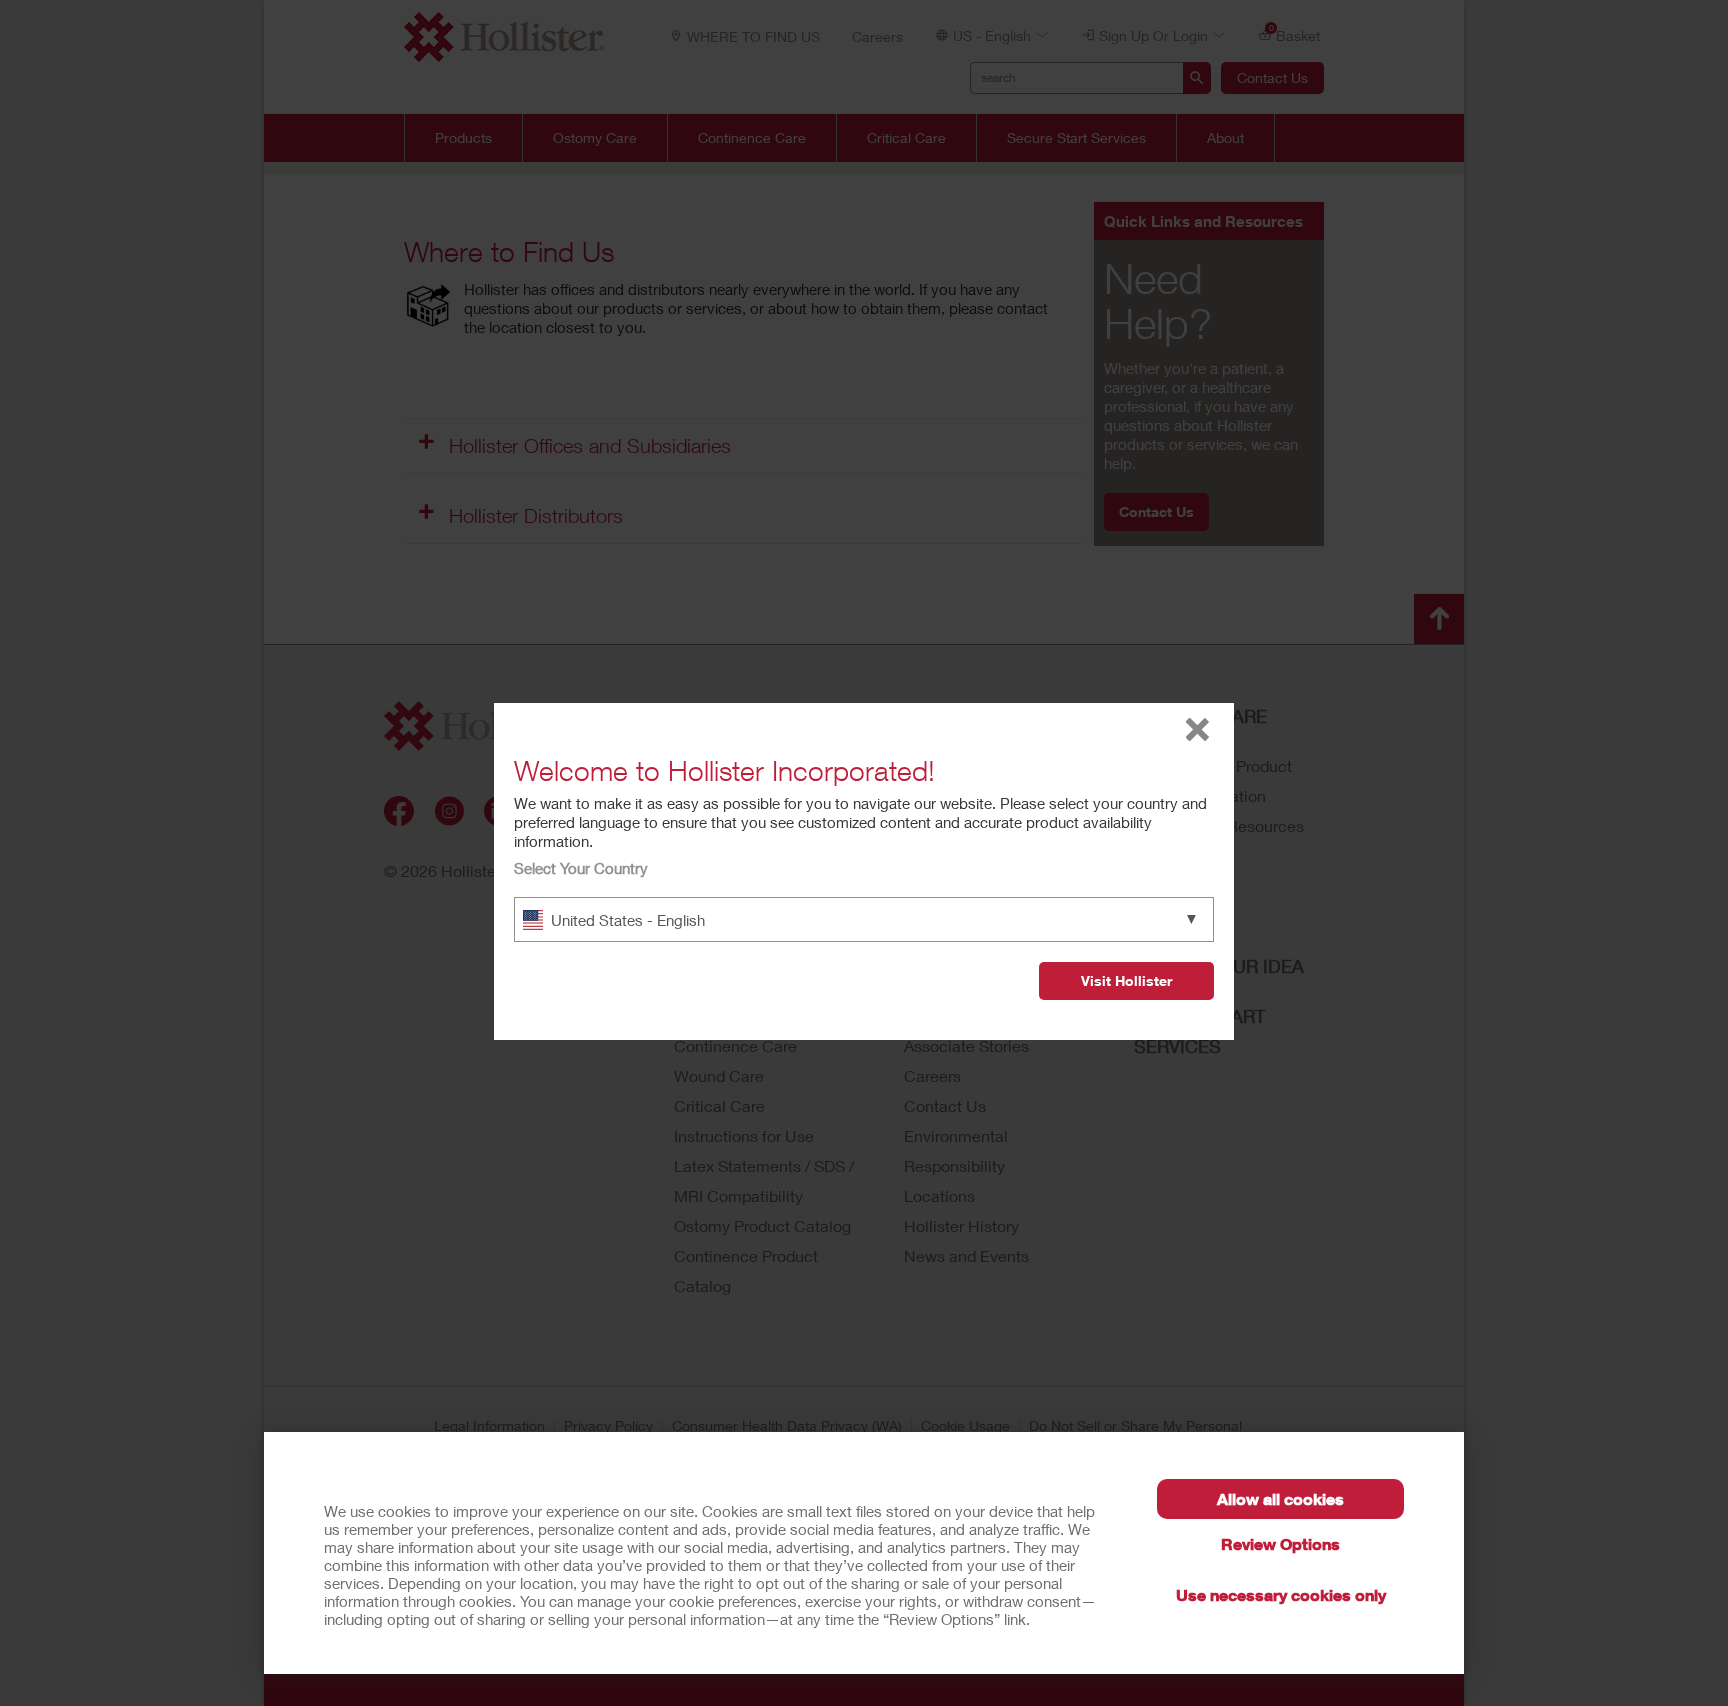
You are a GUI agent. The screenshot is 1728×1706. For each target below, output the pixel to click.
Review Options (1280, 1543)
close (1197, 729)
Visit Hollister (1126, 980)
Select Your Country (581, 868)
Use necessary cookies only (1281, 1594)
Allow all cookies (1280, 1498)
